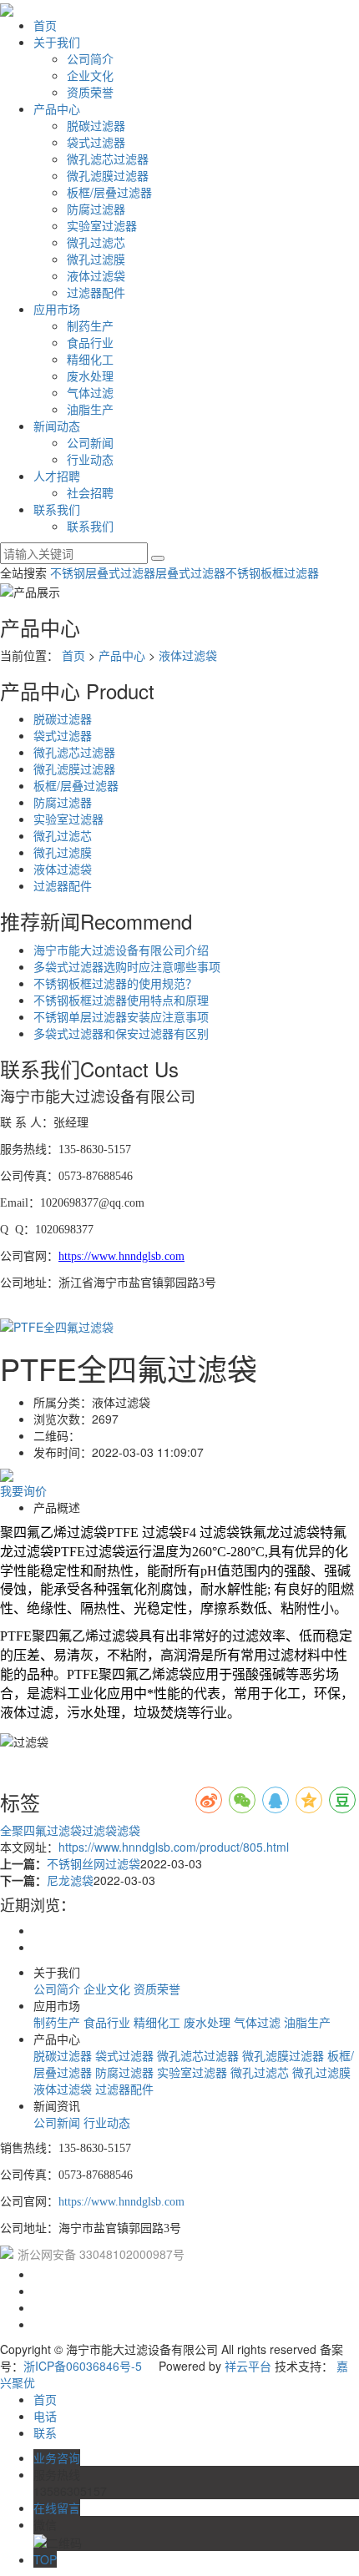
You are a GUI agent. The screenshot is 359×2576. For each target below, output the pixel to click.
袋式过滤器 (96, 142)
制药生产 (90, 325)
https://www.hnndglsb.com (121, 2202)
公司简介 (90, 58)
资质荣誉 (90, 92)
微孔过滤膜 (96, 259)
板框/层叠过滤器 (109, 192)
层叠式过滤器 (190, 572)
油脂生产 (90, 409)
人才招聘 (57, 476)
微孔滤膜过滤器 (108, 175)
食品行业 (90, 342)
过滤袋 (99, 1830)
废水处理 (90, 376)
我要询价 (23, 1490)
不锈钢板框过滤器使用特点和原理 (121, 1000)
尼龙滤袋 (70, 1880)
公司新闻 (90, 442)
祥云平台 (248, 2366)
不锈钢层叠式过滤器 (103, 572)
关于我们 (57, 42)
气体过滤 (90, 392)
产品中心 (57, 108)
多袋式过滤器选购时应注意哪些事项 (127, 966)
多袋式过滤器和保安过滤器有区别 (121, 1033)
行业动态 (90, 459)
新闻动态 (57, 426)
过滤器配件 (96, 292)
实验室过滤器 (102, 225)
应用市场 (57, 309)
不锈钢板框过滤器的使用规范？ (115, 983)
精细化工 (90, 359)
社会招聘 (90, 492)
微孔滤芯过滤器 (108, 159)
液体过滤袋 (96, 275)
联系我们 (57, 509)
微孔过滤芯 (96, 242)
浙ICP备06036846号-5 (83, 2366)
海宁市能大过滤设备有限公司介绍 (121, 950)
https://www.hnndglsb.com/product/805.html (174, 1847)
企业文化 (90, 75)
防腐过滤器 (96, 209)
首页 (45, 25)
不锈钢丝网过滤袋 (94, 1863)
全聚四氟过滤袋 (41, 1830)
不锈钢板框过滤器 (272, 572)
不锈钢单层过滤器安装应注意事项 (121, 1016)
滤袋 (129, 1830)
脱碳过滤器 (96, 125)
